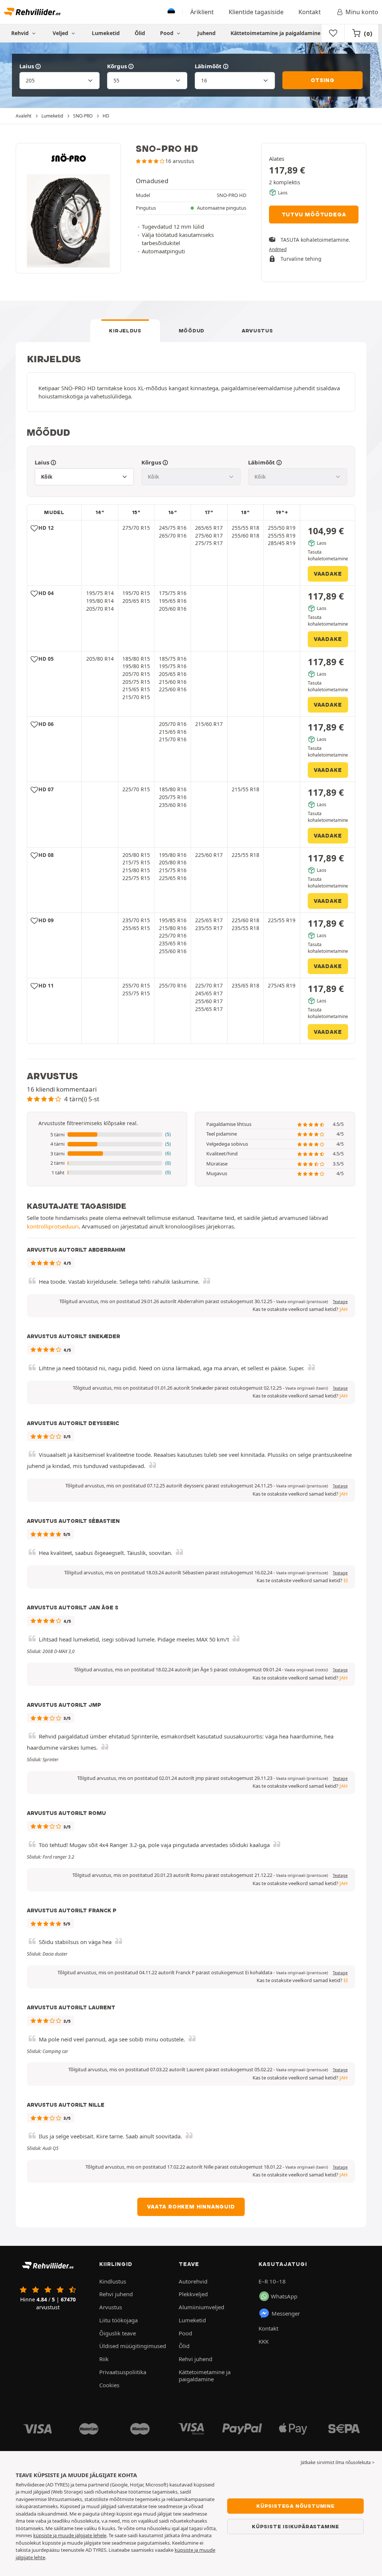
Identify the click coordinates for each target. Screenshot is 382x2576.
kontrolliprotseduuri (53, 1226)
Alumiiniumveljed (201, 2307)
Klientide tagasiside (256, 12)
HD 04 (46, 593)
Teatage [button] (340, 1302)
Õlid (140, 33)
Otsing (323, 80)
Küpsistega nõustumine (295, 2506)
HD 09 (46, 920)
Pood (167, 33)
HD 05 (46, 659)
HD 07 (46, 789)
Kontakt (310, 12)
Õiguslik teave (118, 2333)
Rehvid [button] (21, 33)
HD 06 (46, 724)
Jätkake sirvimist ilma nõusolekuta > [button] (338, 2462)
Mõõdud (192, 331)
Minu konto (362, 12)
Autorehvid (193, 2281)
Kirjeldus (125, 331)
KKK (264, 2341)
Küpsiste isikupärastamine (295, 2526)
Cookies (109, 2385)
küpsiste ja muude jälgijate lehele (70, 2535)
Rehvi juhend (116, 2294)
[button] (107, 1135)
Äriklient (202, 12)
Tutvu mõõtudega (314, 215)
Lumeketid (106, 33)
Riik (104, 2359)
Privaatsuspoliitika (123, 2372)
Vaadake (328, 574)
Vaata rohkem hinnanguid (191, 2207)
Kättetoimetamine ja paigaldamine (275, 33)
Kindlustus (113, 2281)
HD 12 (46, 528)
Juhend (206, 33)
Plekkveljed (193, 2294)
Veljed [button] (61, 33)
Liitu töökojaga (118, 2320)
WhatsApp (284, 2296)
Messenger (286, 2313)
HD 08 (46, 855)
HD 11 (46, 985)
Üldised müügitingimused (133, 2346)
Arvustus (257, 331)
